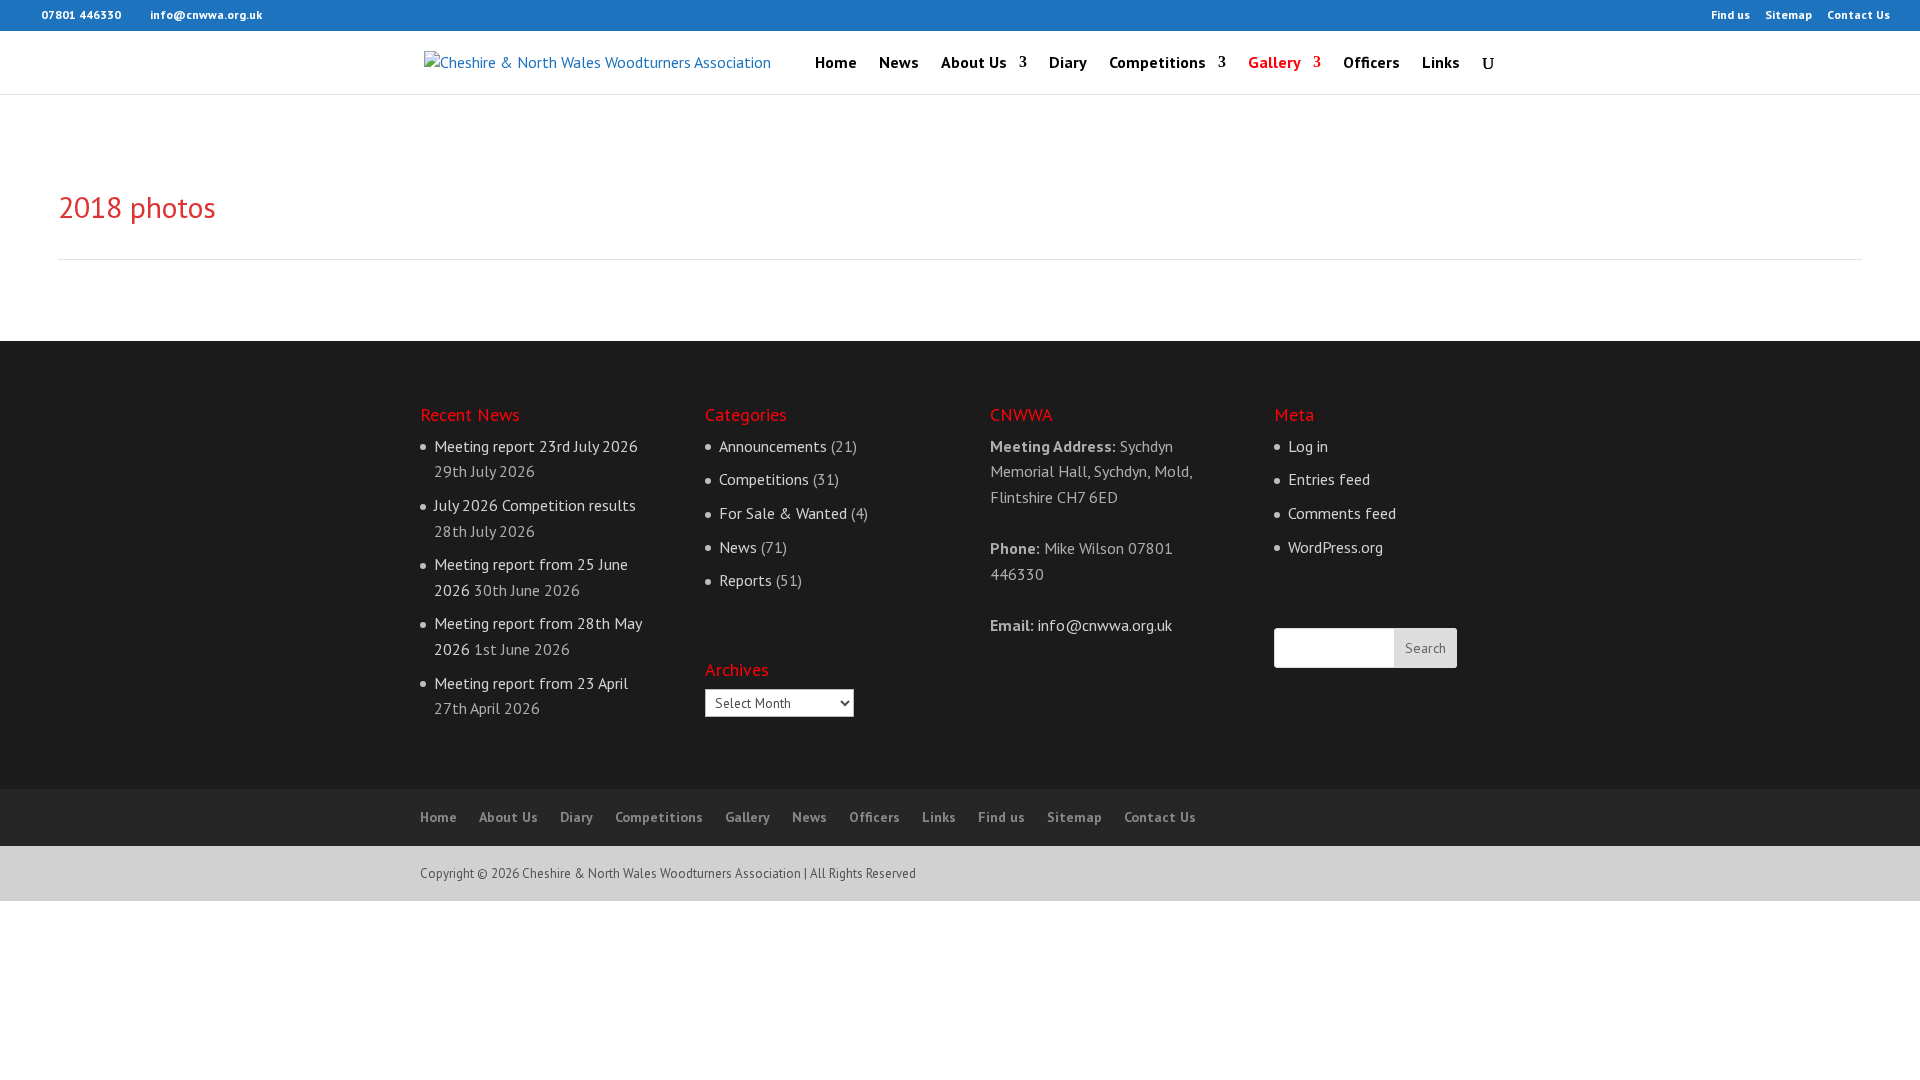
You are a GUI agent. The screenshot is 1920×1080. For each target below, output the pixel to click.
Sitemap (1788, 15)
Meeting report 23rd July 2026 (536, 446)
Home (836, 63)
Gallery (1274, 63)
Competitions (1157, 63)
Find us (1730, 15)
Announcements (773, 446)
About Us (974, 63)
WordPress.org (1335, 547)
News (899, 63)
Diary (1068, 63)
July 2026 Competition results (535, 505)
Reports (745, 580)
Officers (1371, 63)
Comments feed (1342, 513)
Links (1441, 63)
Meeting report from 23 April (531, 683)
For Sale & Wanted (783, 513)
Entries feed (1329, 479)
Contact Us (1858, 15)
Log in (1308, 446)
